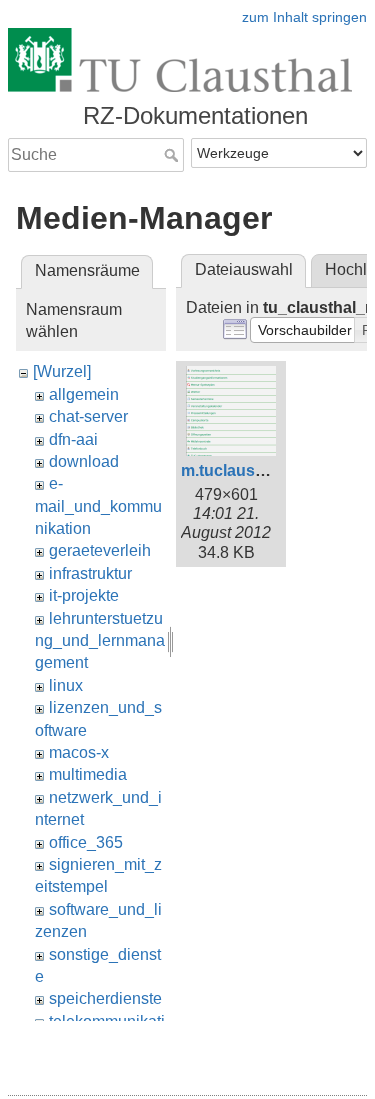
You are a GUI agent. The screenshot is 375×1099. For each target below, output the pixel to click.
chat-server (88, 416)
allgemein (84, 394)
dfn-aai (73, 439)
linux (66, 685)
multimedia (88, 774)
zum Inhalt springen (304, 17)
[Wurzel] (62, 371)
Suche (173, 155)
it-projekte (84, 595)
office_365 (86, 842)
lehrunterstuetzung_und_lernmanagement (100, 641)
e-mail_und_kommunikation (98, 506)
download (84, 461)
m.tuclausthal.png (249, 470)
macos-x (79, 752)
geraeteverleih (100, 550)
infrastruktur (90, 573)
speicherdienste (105, 998)
